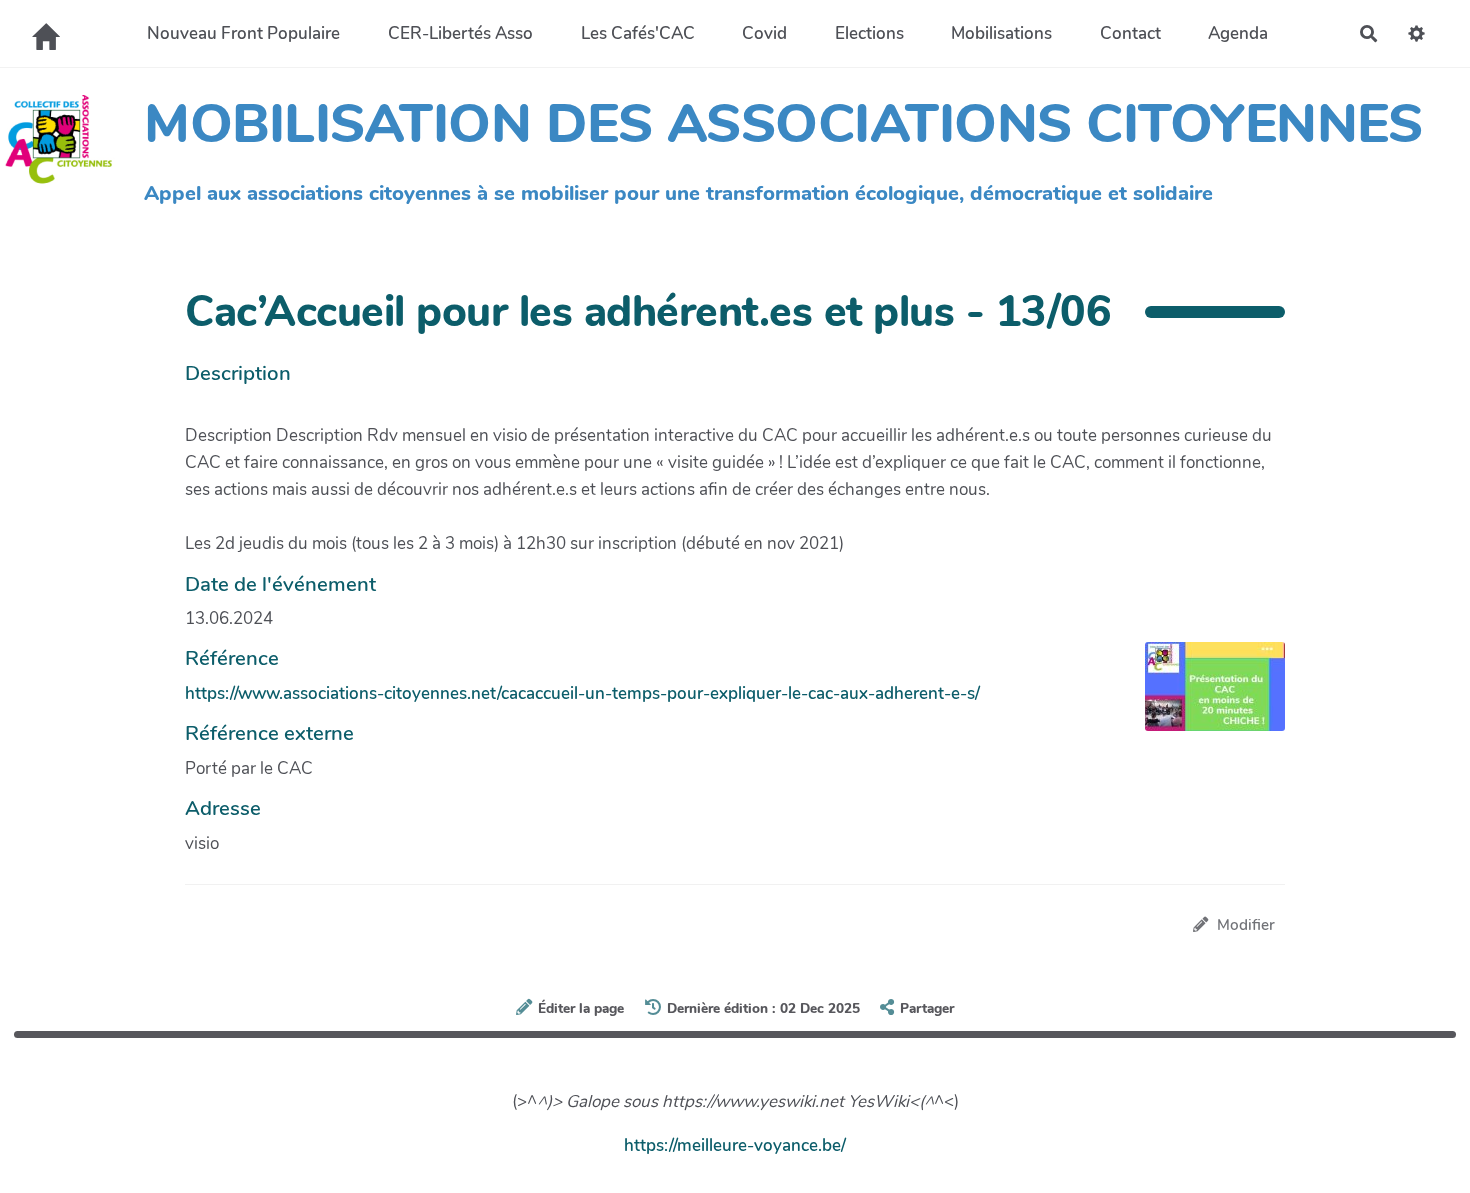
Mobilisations (1001, 33)
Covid (764, 33)
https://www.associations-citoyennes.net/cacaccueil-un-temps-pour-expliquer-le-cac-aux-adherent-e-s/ (582, 693)
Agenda (1238, 33)
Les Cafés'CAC (638, 33)
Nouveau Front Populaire (243, 33)
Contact (1130, 33)
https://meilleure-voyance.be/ (735, 1145)
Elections (869, 33)
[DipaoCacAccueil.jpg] (1205, 696)
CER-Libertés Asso (460, 33)
